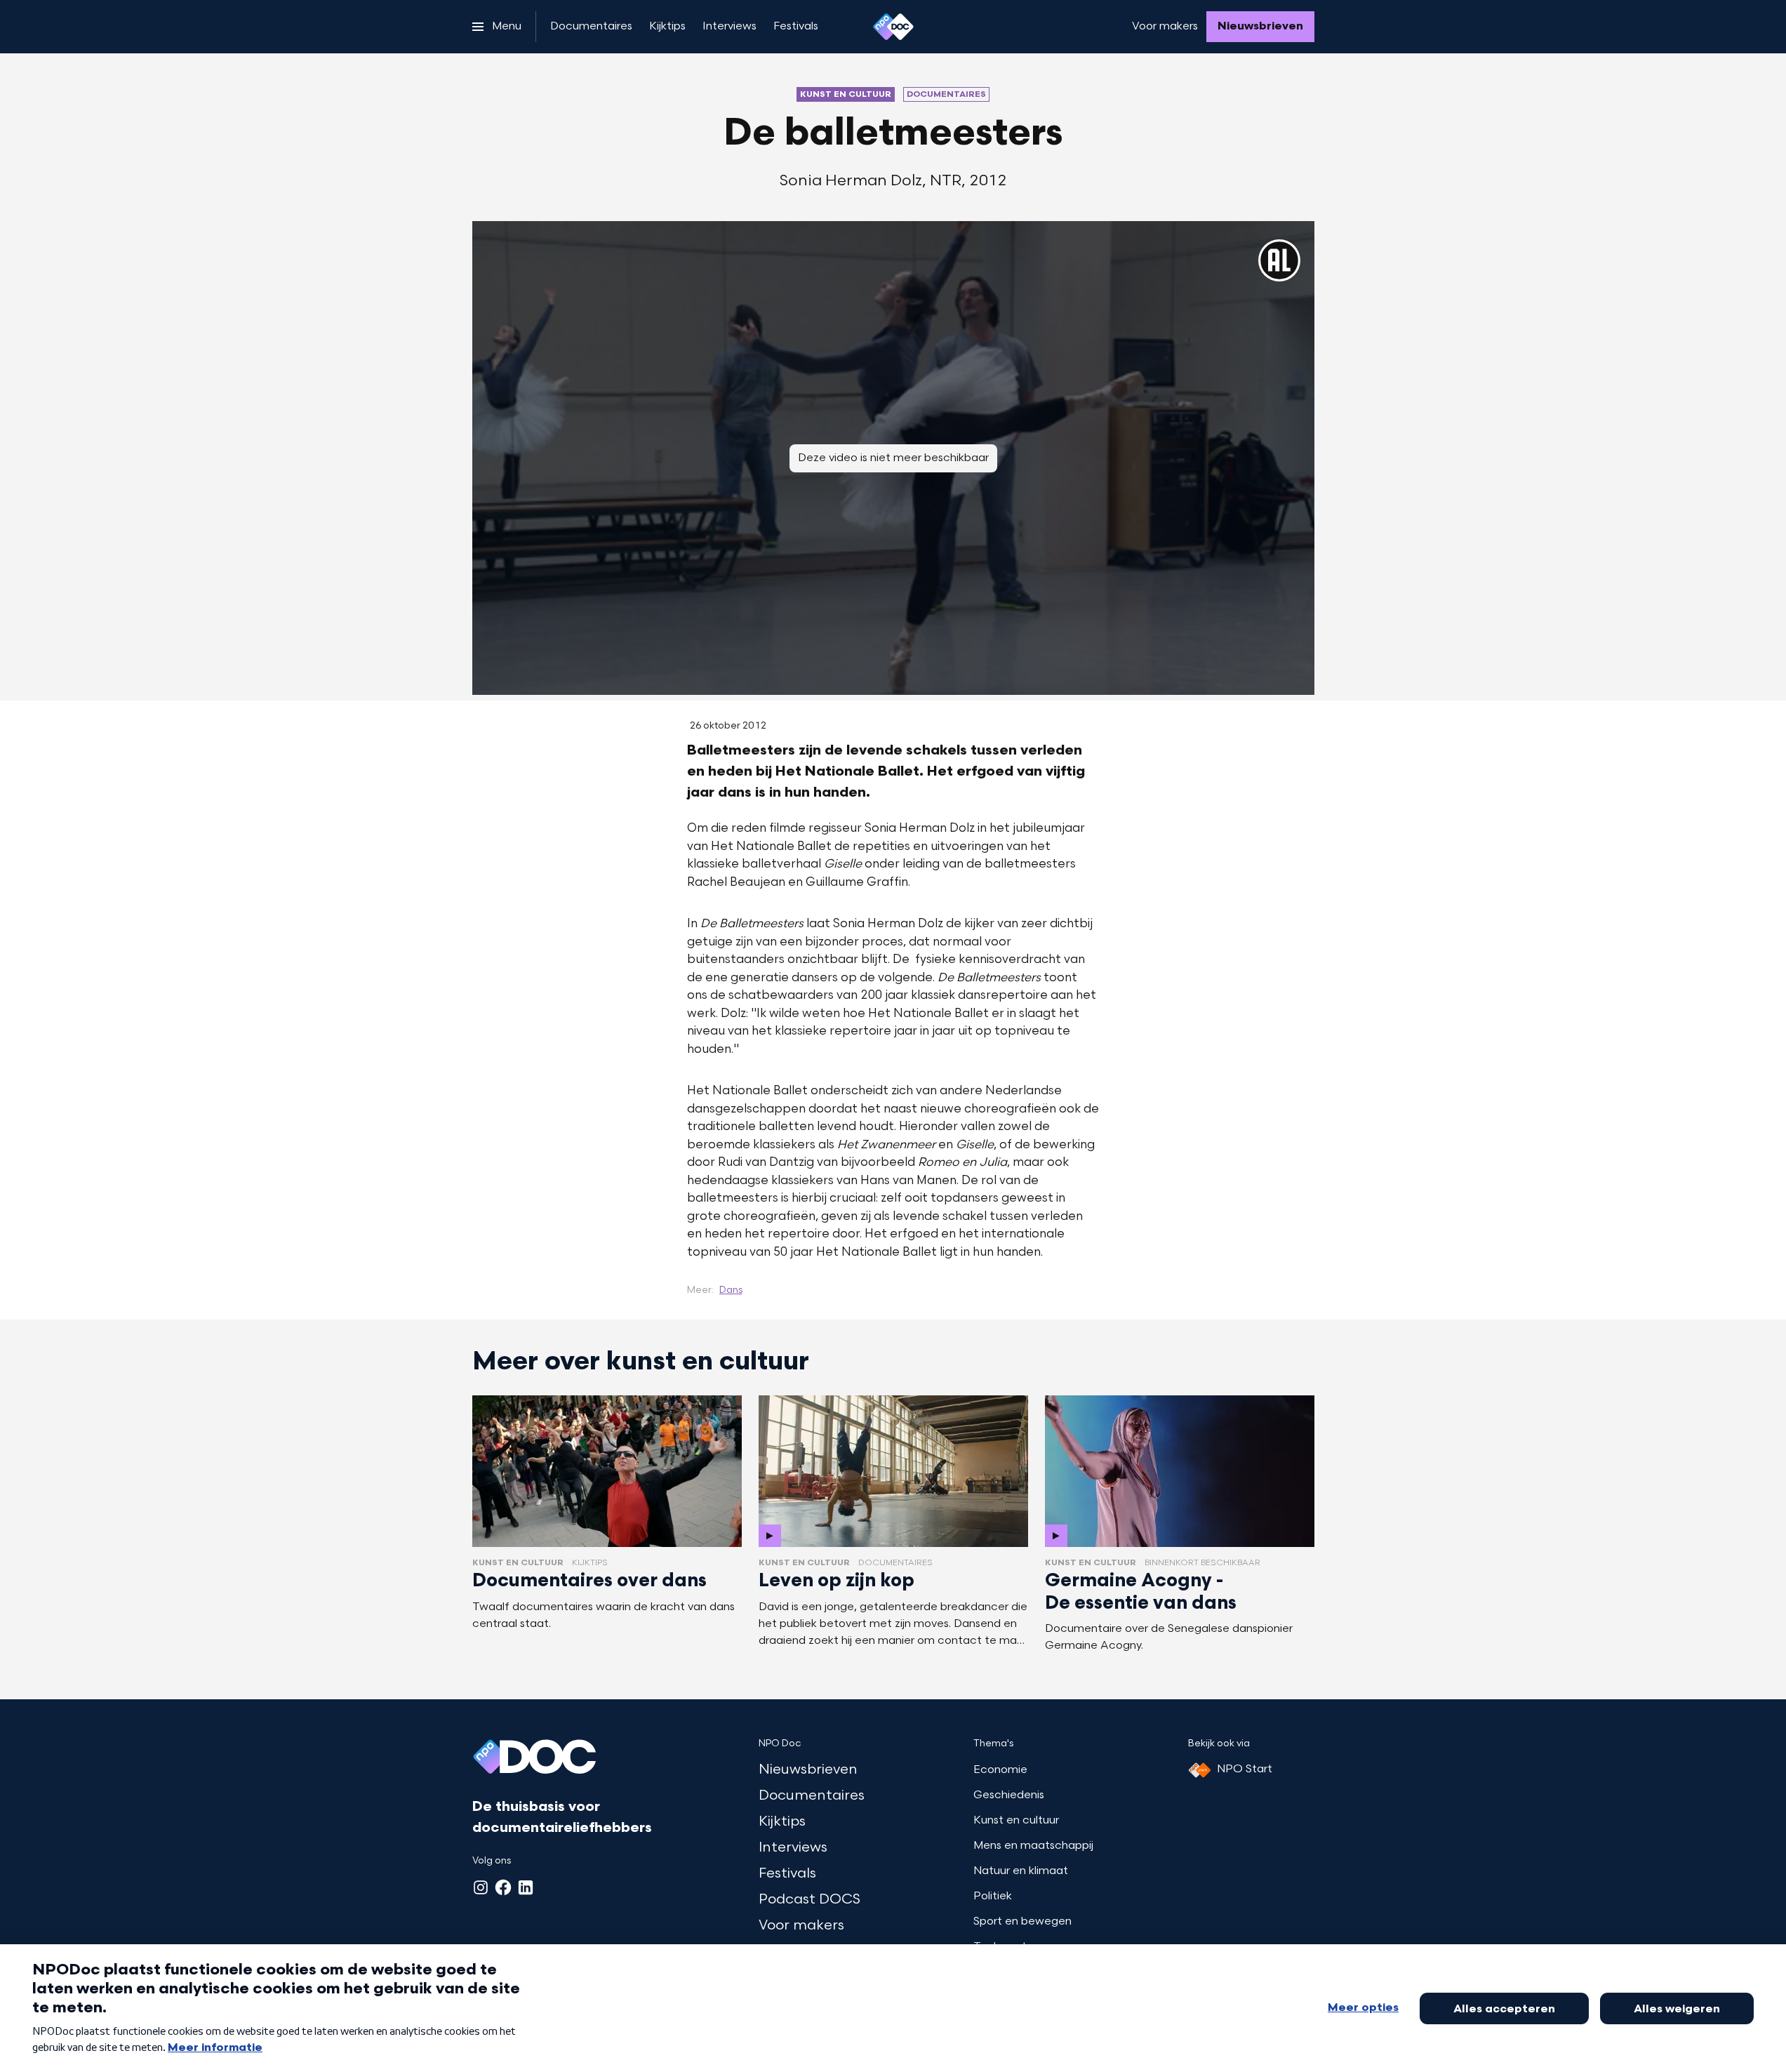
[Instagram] (481, 1887)
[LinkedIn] (526, 1887)
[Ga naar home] (893, 27)
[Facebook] (503, 1887)
